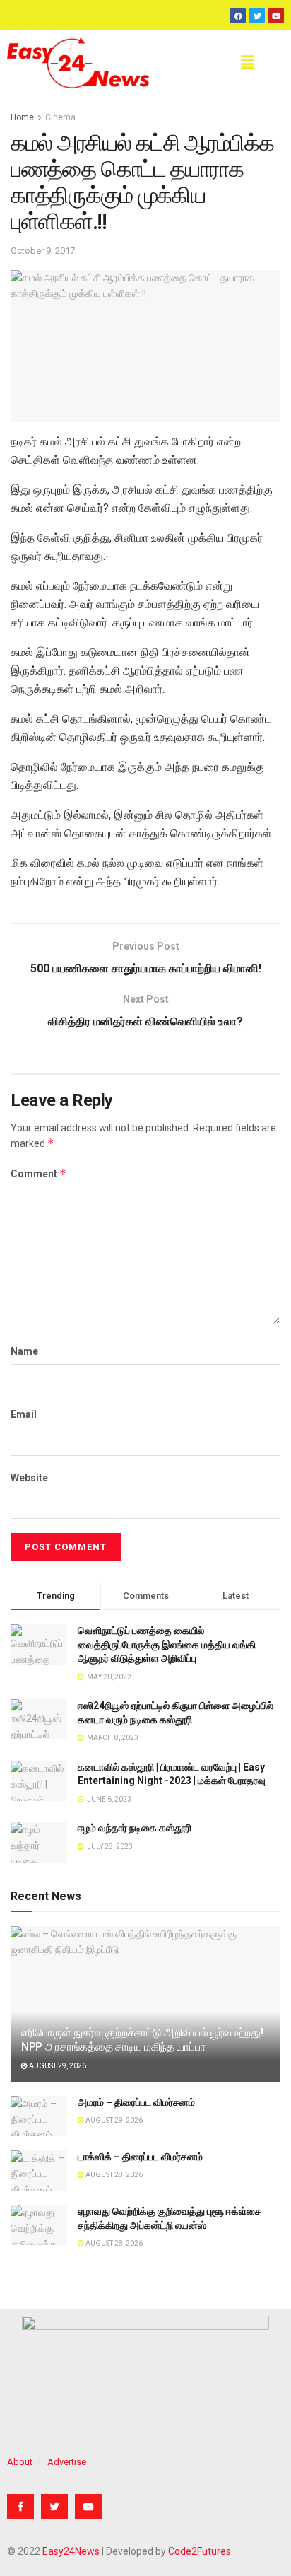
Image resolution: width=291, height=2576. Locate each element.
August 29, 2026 (57, 2066)
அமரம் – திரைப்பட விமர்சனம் (136, 2102)
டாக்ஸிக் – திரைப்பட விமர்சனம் (140, 2157)
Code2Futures (200, 2551)
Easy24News (71, 2551)
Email (24, 1414)
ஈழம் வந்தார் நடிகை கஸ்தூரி (135, 1828)
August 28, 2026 (113, 2175)
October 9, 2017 (43, 251)
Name (24, 1351)
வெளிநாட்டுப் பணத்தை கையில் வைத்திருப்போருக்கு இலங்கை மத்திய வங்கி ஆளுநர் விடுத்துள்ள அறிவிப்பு (167, 1644)
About (20, 2462)
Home (22, 117)
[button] (247, 63)
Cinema (60, 117)
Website (29, 1478)
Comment (38, 1173)
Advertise (67, 2462)
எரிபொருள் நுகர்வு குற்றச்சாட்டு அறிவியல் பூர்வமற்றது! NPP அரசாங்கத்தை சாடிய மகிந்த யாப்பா (142, 2040)
